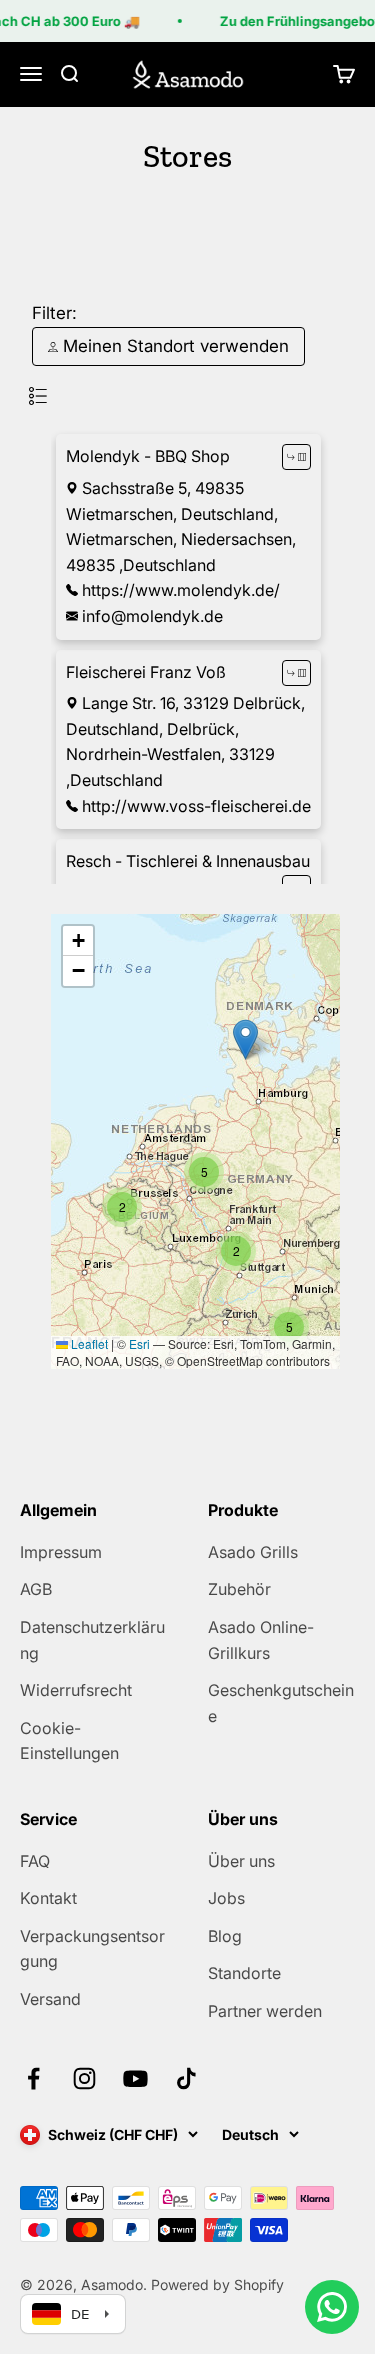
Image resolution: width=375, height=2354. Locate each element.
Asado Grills (253, 1552)
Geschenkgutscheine (281, 1703)
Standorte (244, 1973)
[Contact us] (332, 2307)
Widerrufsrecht (76, 1690)
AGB (36, 1589)
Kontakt (48, 1898)
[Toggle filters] (38, 396)
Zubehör (239, 1589)
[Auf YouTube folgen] (135, 2078)
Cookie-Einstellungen (69, 1741)
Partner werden (265, 2011)
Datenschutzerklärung (92, 1640)
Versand (50, 1999)
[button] (289, 1327)
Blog (225, 1936)
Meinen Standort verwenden (173, 346)
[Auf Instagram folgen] (84, 2078)
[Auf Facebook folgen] (33, 2078)
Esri (139, 1343)
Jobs (226, 1898)
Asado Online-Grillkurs (261, 1640)
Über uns (241, 1861)
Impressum (61, 1552)
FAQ (35, 1861)
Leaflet (88, 1343)
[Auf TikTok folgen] (186, 2078)
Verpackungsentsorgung (92, 1949)
